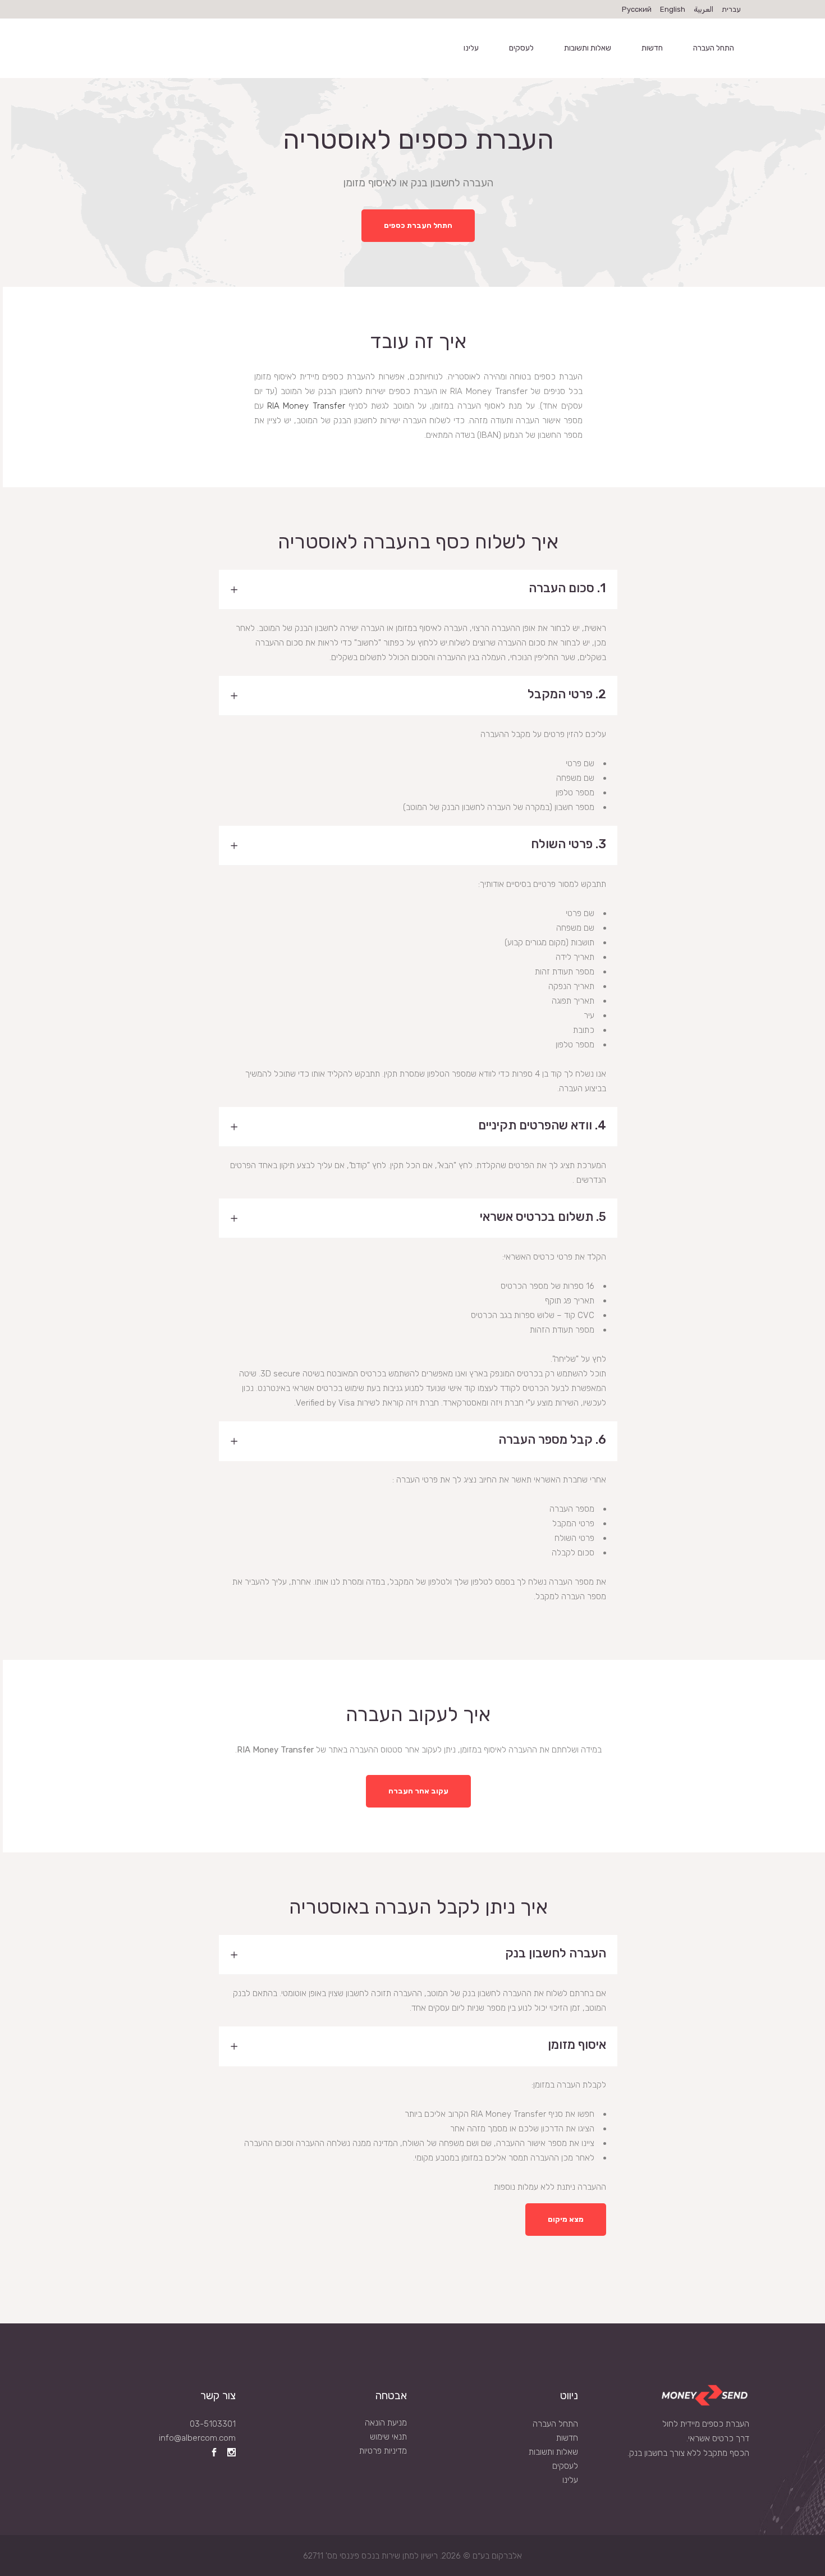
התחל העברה (555, 2424)
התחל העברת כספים (418, 225)
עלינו (570, 2480)
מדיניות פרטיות (383, 2451)
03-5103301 (213, 2424)
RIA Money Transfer (306, 406)
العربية (703, 9)
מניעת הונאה (386, 2423)
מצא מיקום (566, 2219)
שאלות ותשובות (553, 2452)
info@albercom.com (197, 2438)
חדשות (567, 2438)
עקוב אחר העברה (418, 1791)
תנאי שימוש (388, 2437)
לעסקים (565, 2466)
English (673, 9)
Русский (637, 9)
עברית (731, 9)
